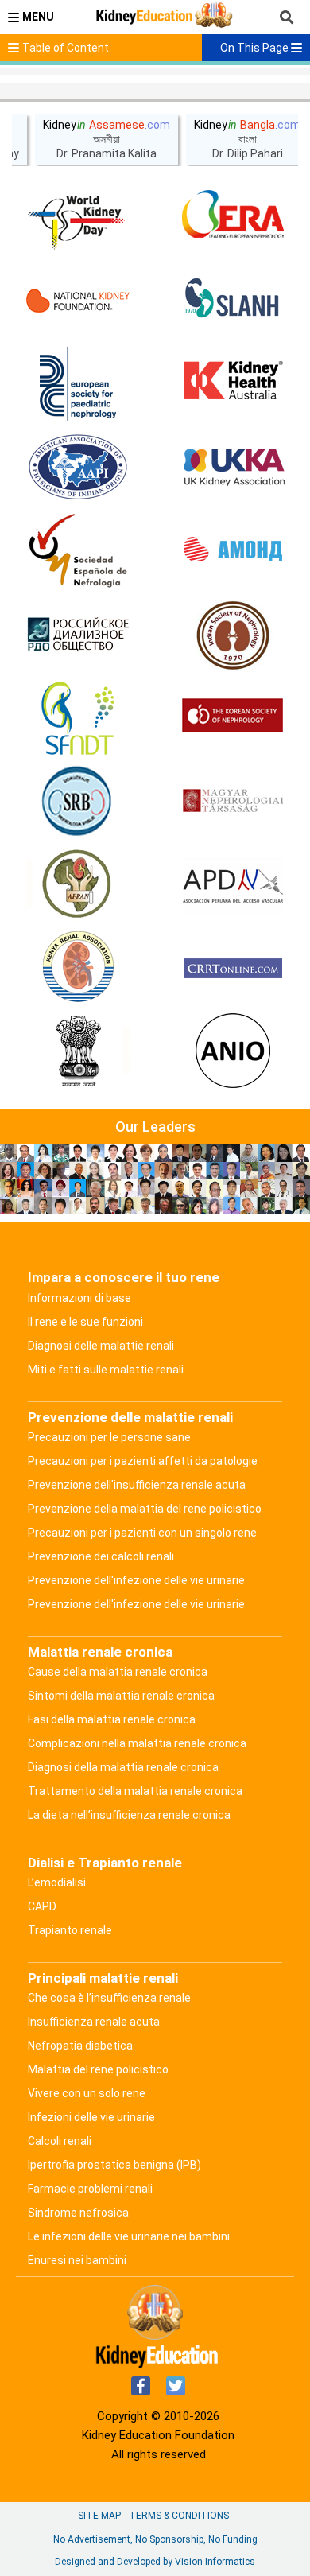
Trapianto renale (70, 1930)
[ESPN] (78, 384)
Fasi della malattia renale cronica (112, 1719)
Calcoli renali (60, 2141)
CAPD (42, 1906)
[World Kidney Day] (78, 217)
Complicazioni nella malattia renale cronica (137, 1743)
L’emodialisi (57, 1882)
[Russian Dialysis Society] (78, 635)
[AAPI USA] (78, 468)
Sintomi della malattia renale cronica (121, 1696)
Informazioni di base (79, 1298)
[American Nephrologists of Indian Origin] (233, 1052)
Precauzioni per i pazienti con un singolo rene (142, 1533)
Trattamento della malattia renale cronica (135, 1791)
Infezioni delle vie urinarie (91, 2117)
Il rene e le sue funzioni (85, 1322)
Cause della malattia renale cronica (118, 1672)
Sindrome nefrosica (78, 2213)
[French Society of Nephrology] (78, 718)
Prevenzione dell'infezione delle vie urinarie (136, 1580)
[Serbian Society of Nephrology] (78, 802)
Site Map (99, 2516)
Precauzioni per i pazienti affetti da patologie (143, 1461)
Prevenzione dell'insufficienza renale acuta (137, 1485)
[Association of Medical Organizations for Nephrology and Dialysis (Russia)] (233, 551)
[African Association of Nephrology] (78, 885)
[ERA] (233, 217)
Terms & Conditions (179, 2516)
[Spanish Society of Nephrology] (78, 551)
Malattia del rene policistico (98, 2069)
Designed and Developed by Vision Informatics (155, 2562)
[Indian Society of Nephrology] (233, 635)
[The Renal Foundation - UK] (233, 468)
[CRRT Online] (233, 969)
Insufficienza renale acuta (94, 2022)
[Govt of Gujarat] (78, 1052)
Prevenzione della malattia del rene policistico (145, 1509)
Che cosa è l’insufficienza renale (109, 1998)
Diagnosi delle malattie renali (101, 1346)
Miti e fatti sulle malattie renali (106, 1370)
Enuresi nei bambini (77, 2260)
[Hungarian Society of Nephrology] (233, 802)
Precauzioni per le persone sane (109, 1437)
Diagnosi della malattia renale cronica (123, 1767)
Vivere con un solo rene (87, 2093)
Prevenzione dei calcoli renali (101, 1556)
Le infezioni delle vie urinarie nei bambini (129, 2236)
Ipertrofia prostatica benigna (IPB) (114, 2165)
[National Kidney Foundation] (78, 301)
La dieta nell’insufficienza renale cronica (129, 1815)
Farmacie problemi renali (90, 2189)
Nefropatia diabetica (80, 2046)
